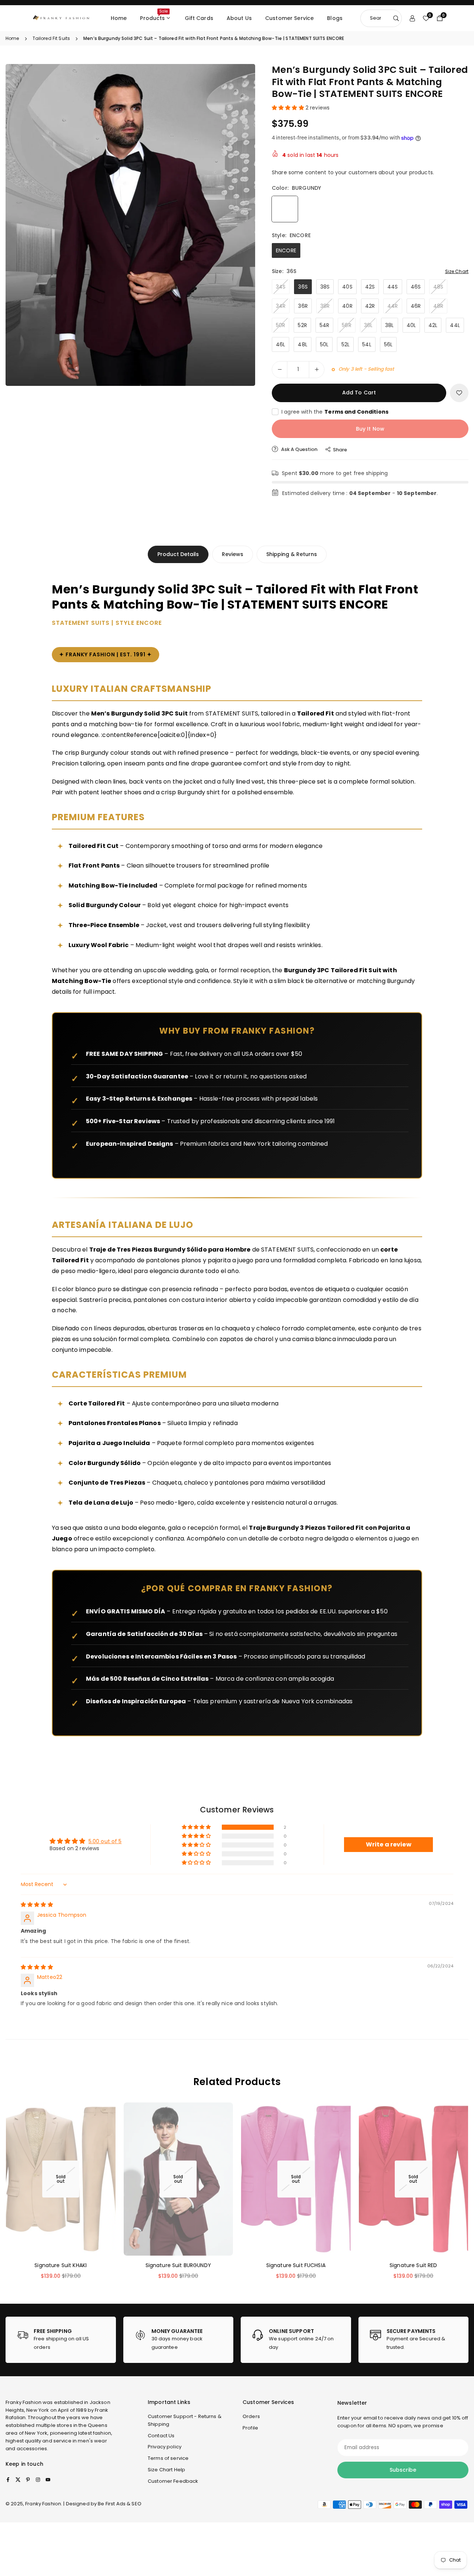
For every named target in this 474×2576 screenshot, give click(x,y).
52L (346, 344)
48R (438, 306)
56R (346, 325)
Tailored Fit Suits (51, 38)
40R (347, 306)
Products (154, 15)
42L (433, 325)
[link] (61, 2340)
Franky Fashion (24, 2402)
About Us (239, 18)
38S (325, 287)
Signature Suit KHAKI (61, 2265)
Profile (250, 2428)
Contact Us (161, 2436)
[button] (237, 224)
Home (119, 18)
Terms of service (168, 2458)
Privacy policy (165, 2447)
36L (368, 325)
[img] (37, 1905)
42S (370, 287)
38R (325, 306)
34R (281, 306)
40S (347, 287)
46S (416, 287)
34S (281, 287)
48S (438, 287)
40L (411, 325)
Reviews (233, 554)
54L (367, 344)
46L (281, 344)
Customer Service (289, 18)
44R (393, 306)
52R (302, 325)
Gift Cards (199, 18)
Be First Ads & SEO (120, 2504)
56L (388, 344)
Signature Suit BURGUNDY (178, 2265)
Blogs (335, 18)
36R (303, 306)
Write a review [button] (389, 1844)
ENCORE (286, 250)
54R (324, 325)
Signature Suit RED (413, 2265)
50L (324, 344)
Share (340, 450)
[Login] (412, 18)
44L (455, 325)
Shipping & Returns (292, 554)
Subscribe (403, 2470)
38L (389, 325)
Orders (251, 2416)
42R (370, 306)
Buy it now (370, 429)
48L (302, 344)
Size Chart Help (166, 2470)
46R (416, 306)
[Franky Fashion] (61, 18)
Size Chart (457, 271)
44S (393, 287)
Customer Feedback (173, 2481)
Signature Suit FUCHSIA (296, 2265)
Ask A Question (299, 449)
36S (303, 287)
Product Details (178, 554)
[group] (130, 225)
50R (281, 325)
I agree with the (335, 412)
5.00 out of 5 (105, 1841)
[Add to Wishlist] (459, 393)
